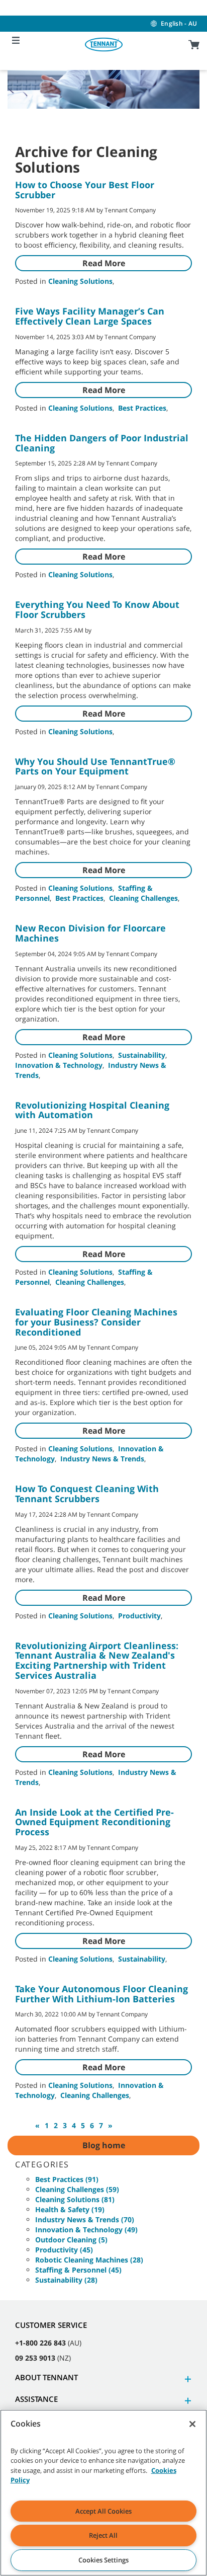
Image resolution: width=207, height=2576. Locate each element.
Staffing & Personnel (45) (78, 2270)
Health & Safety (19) (70, 2209)
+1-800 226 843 (40, 2343)
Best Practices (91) (67, 2179)
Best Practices (142, 408)
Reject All (103, 2535)
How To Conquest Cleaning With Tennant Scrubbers (87, 1494)
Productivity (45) (64, 2250)
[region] (103, 2493)
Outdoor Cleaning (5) (71, 2240)
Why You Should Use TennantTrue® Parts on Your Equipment (95, 766)
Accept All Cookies (103, 2511)
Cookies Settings (103, 2560)
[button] (186, 2379)
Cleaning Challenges (143, 898)
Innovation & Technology (59, 1065)
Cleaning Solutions (80, 281)
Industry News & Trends (102, 1459)
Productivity (139, 1616)
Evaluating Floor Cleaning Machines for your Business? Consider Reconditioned (96, 1322)
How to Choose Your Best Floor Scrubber (85, 190)
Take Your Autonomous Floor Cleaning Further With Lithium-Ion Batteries (101, 1994)
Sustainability (142, 1055)
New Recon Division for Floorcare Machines (90, 933)
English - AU (179, 23)
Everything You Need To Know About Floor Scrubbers (97, 609)
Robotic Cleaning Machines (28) (89, 2260)
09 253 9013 (35, 2358)
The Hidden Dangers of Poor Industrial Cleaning (102, 443)
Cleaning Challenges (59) (77, 2189)
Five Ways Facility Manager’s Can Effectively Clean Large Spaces (90, 316)
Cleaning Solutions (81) (75, 2199)
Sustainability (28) (66, 2280)
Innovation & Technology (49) (86, 2230)
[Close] (192, 2424)
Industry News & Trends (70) (85, 2219)
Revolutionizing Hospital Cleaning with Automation (92, 1110)
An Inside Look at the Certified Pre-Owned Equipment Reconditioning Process (94, 1822)
